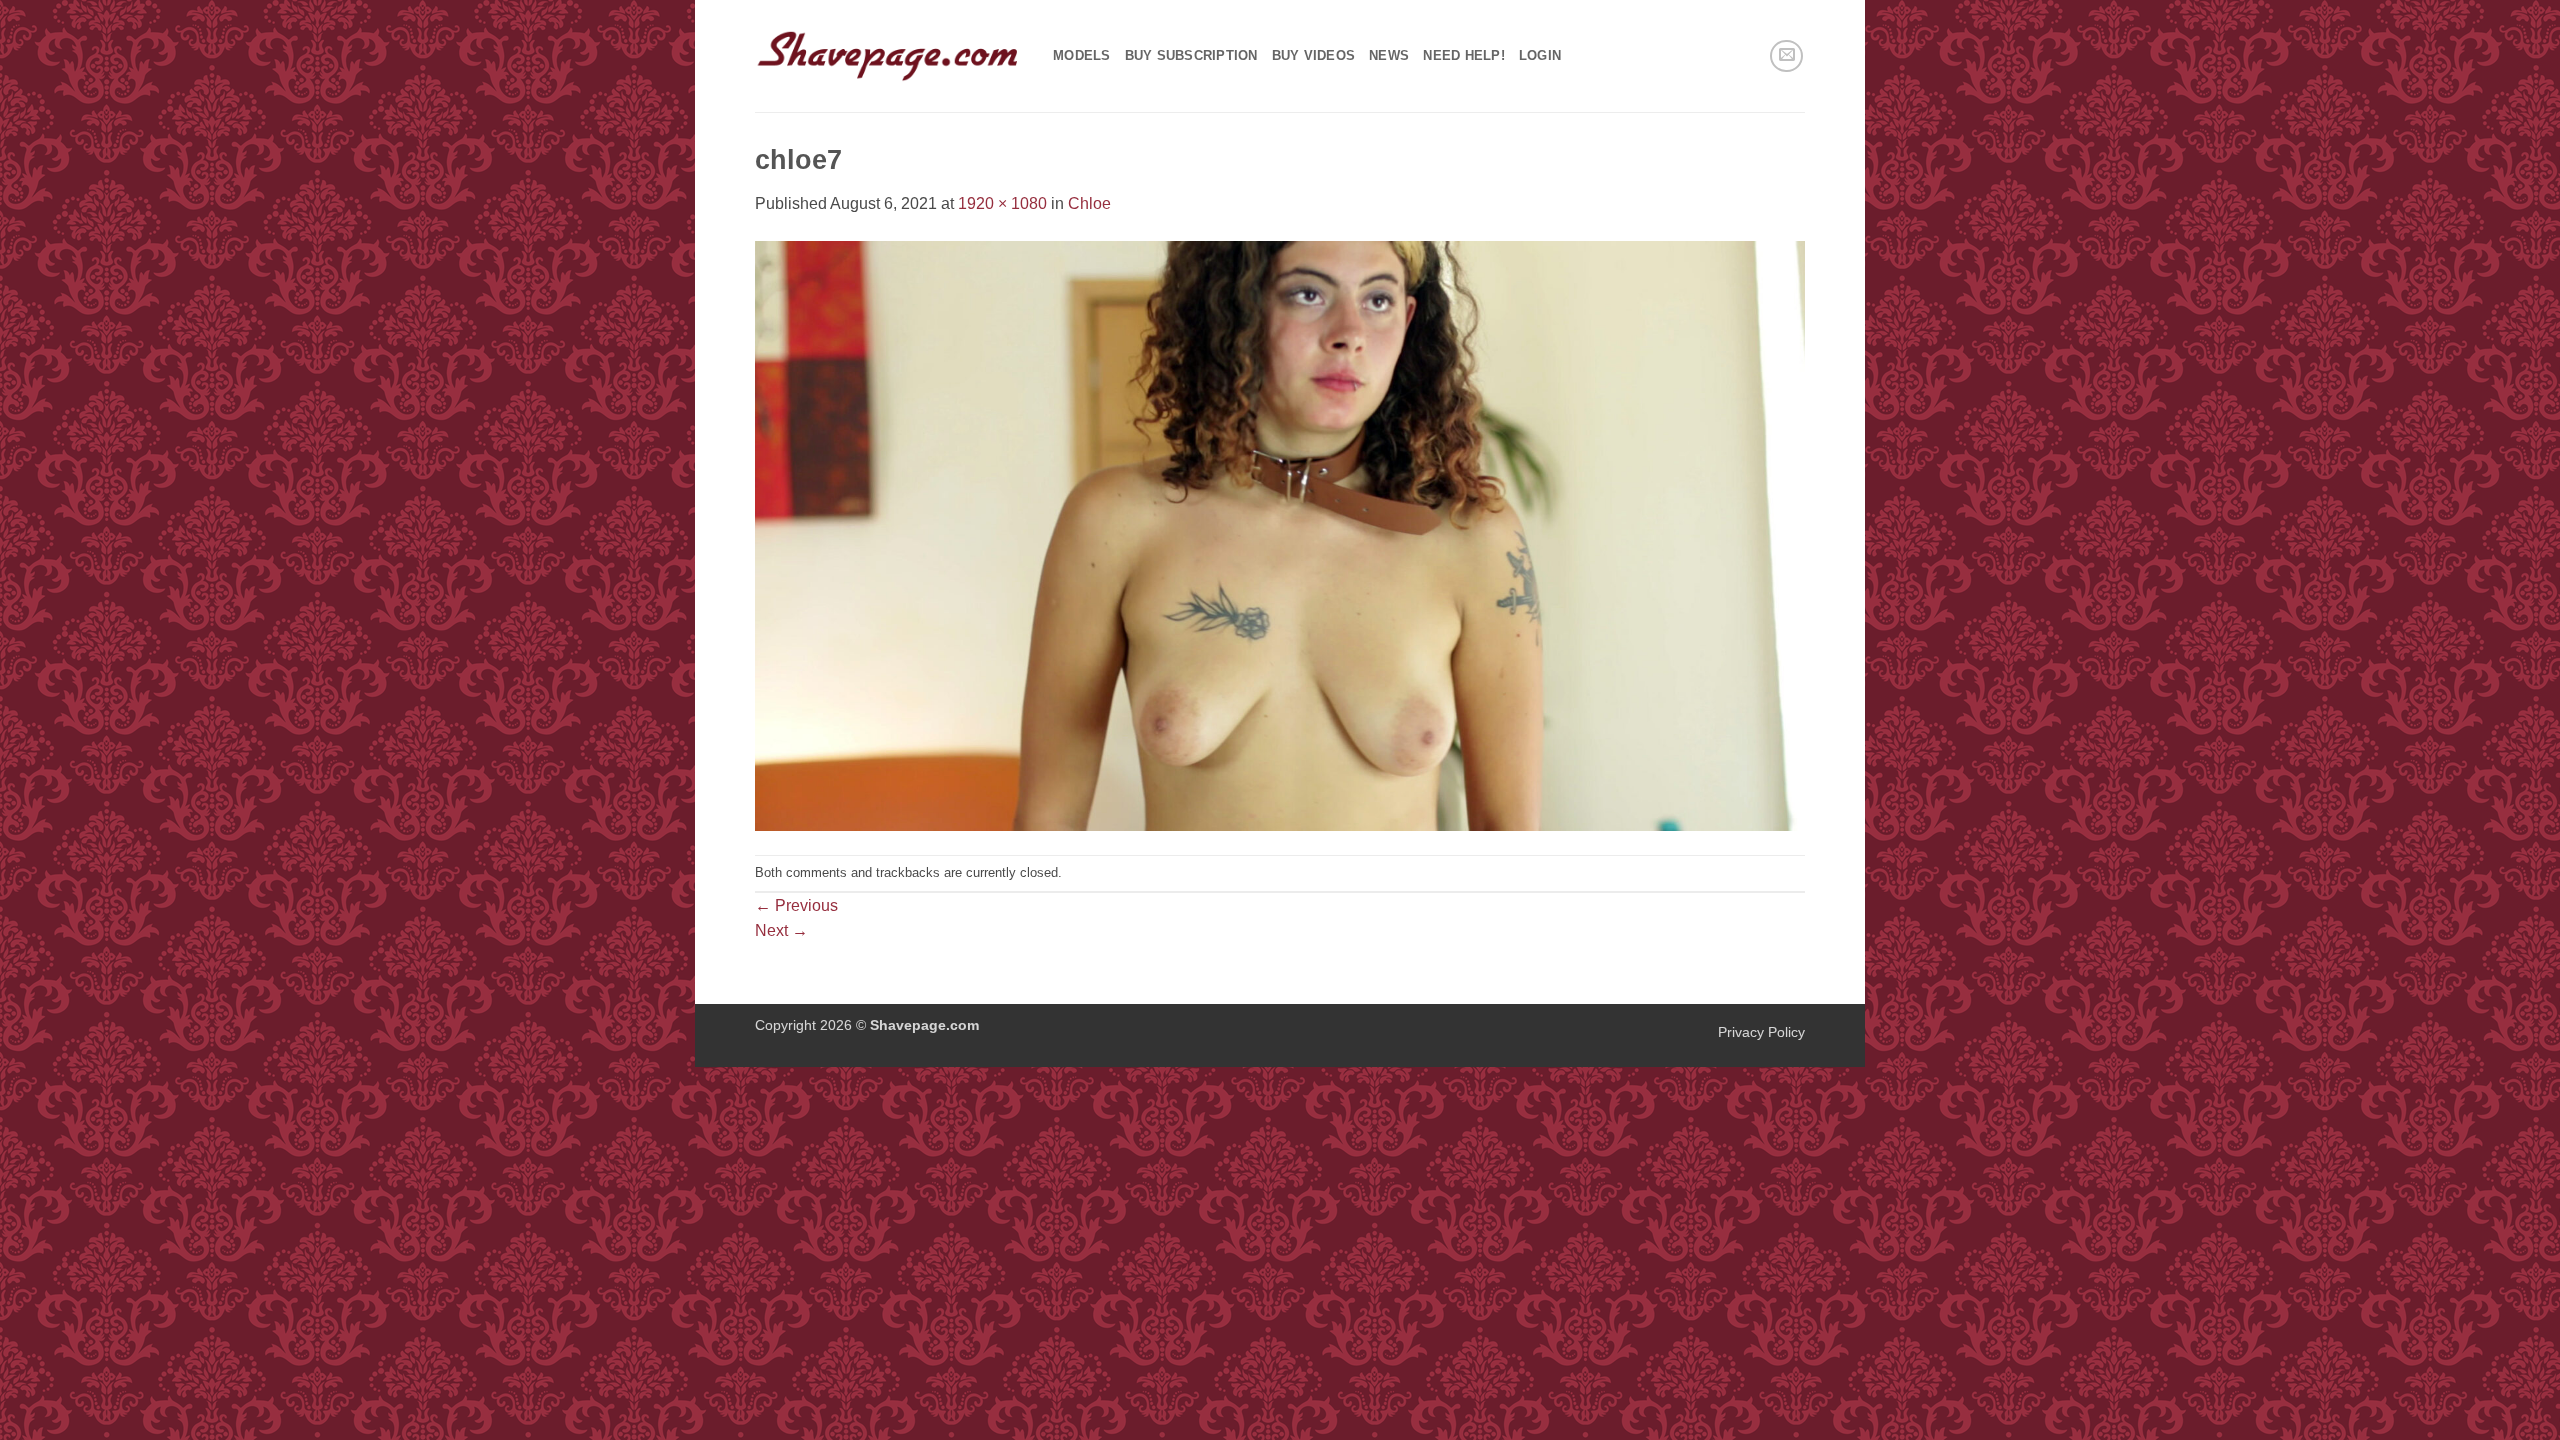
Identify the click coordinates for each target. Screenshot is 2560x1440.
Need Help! (1464, 55)
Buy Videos (1314, 55)
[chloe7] (1280, 534)
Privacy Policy (1761, 1032)
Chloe (1089, 203)
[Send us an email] (1786, 56)
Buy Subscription (1191, 55)
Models (1082, 55)
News (1389, 55)
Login (1540, 55)
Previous (796, 905)
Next (781, 930)
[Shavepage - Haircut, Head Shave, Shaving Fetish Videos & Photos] (889, 56)
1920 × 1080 (1002, 203)
